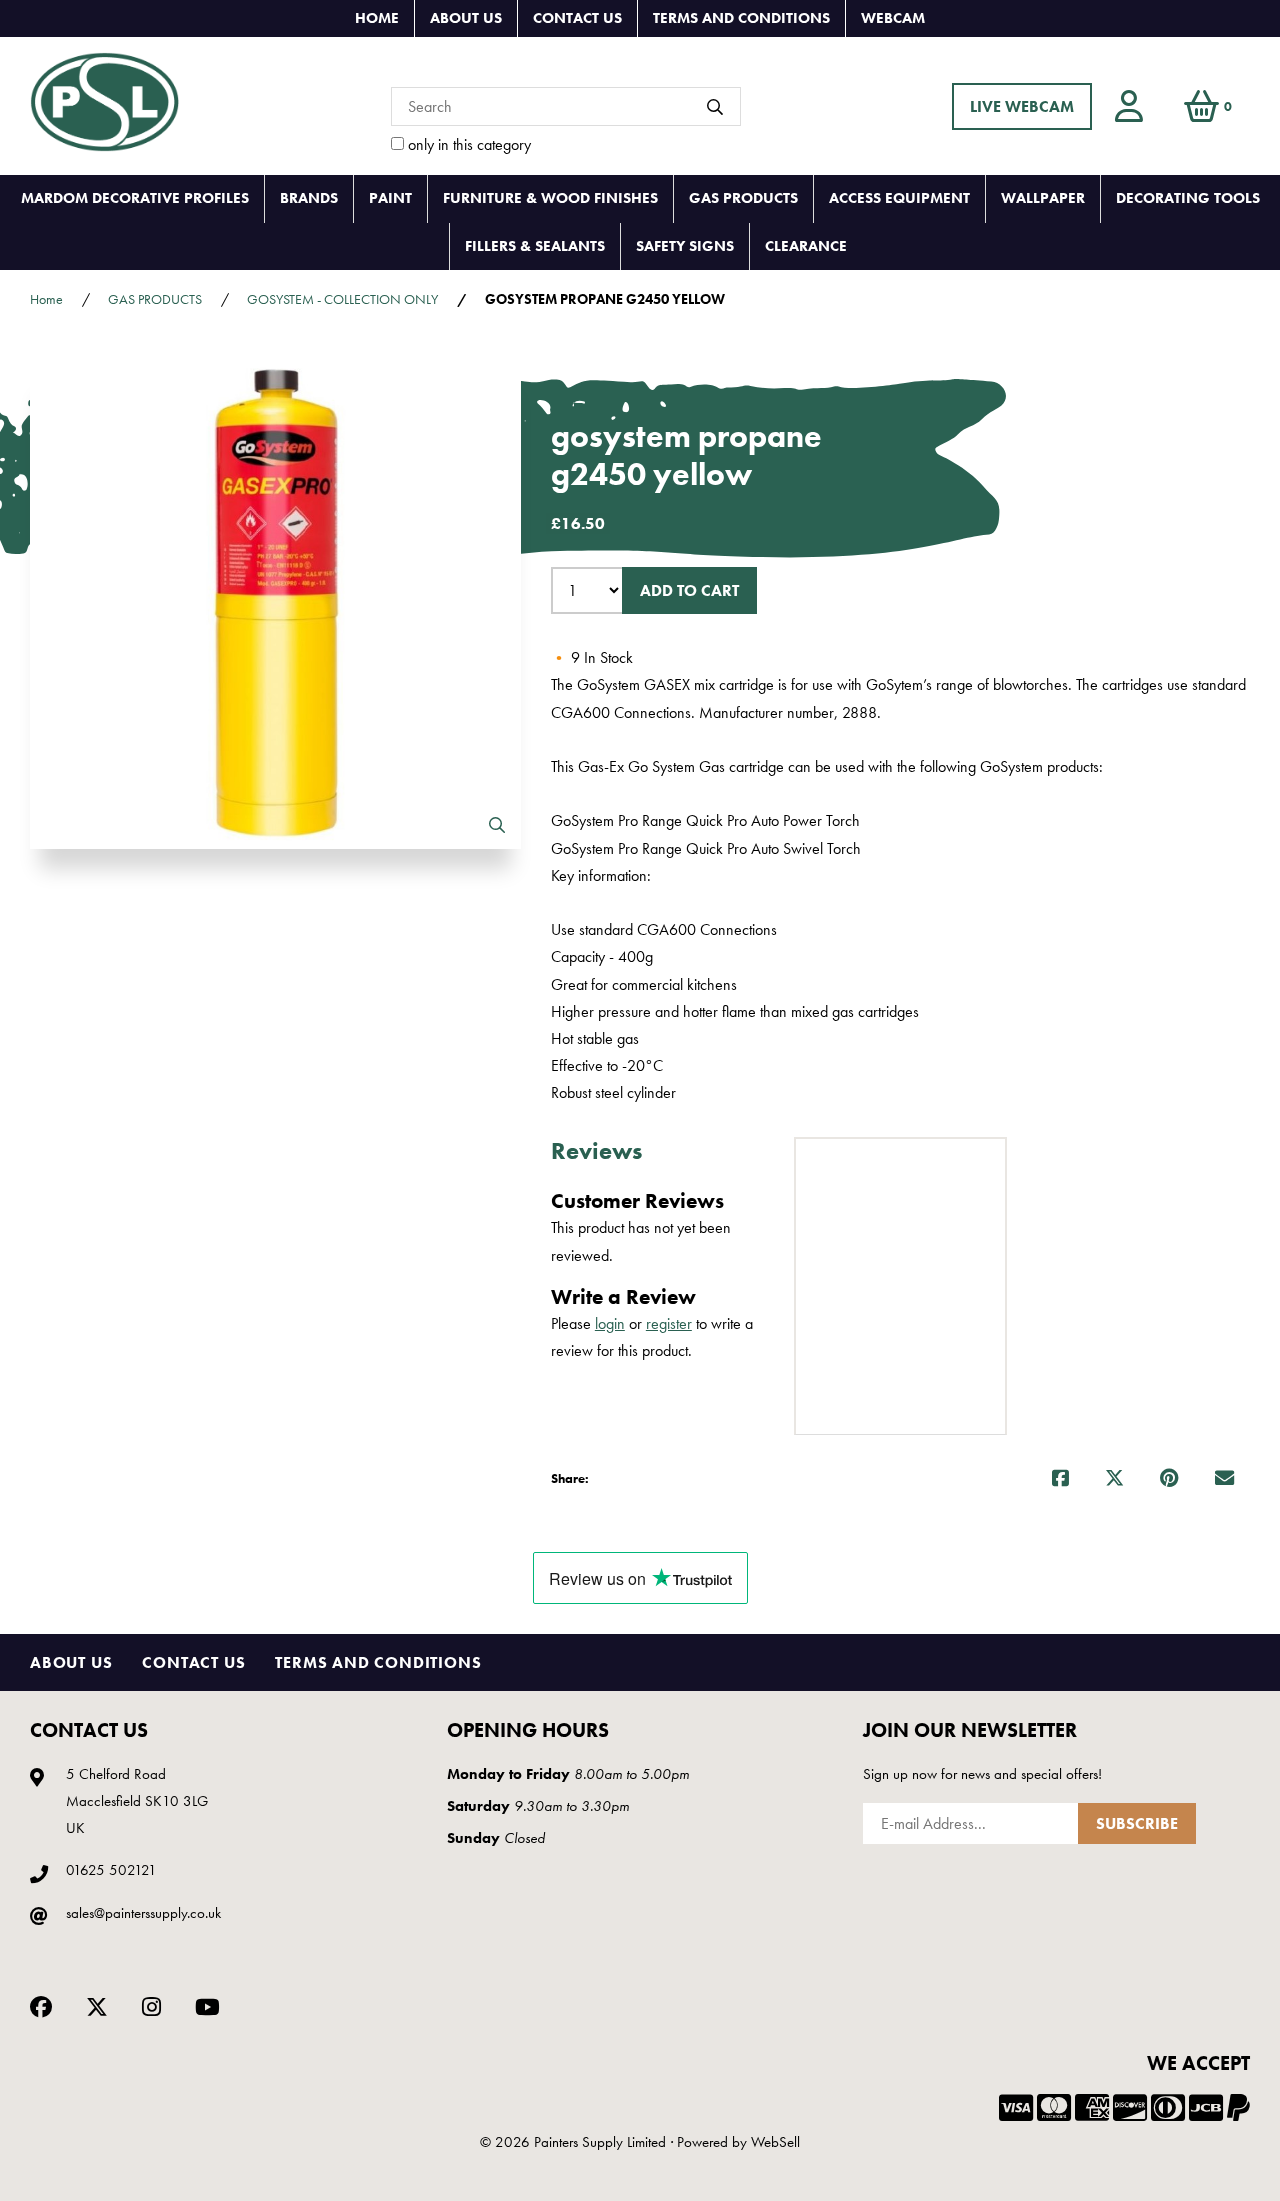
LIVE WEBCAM (1022, 106)
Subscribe (1137, 1823)
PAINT (390, 198)
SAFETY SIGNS (685, 246)
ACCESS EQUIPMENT (899, 198)
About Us (466, 18)
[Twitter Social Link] (97, 2004)
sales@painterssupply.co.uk (143, 1913)
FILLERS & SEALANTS (535, 246)
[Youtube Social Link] (207, 2004)
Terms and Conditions (741, 18)
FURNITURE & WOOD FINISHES (550, 198)
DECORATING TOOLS (1188, 198)
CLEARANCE (806, 246)
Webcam (893, 18)
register (669, 1323)
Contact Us (577, 18)
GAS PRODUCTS (743, 198)
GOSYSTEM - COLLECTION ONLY (342, 299)
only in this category (467, 144)
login (610, 1323)
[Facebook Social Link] (41, 2004)
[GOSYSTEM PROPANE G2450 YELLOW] (275, 603)
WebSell (775, 2142)
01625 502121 (111, 1870)
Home (377, 18)
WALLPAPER (1043, 198)
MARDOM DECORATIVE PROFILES (135, 198)
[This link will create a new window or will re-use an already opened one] (1060, 1478)
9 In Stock (592, 657)
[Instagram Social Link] (151, 2004)
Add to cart (689, 590)
